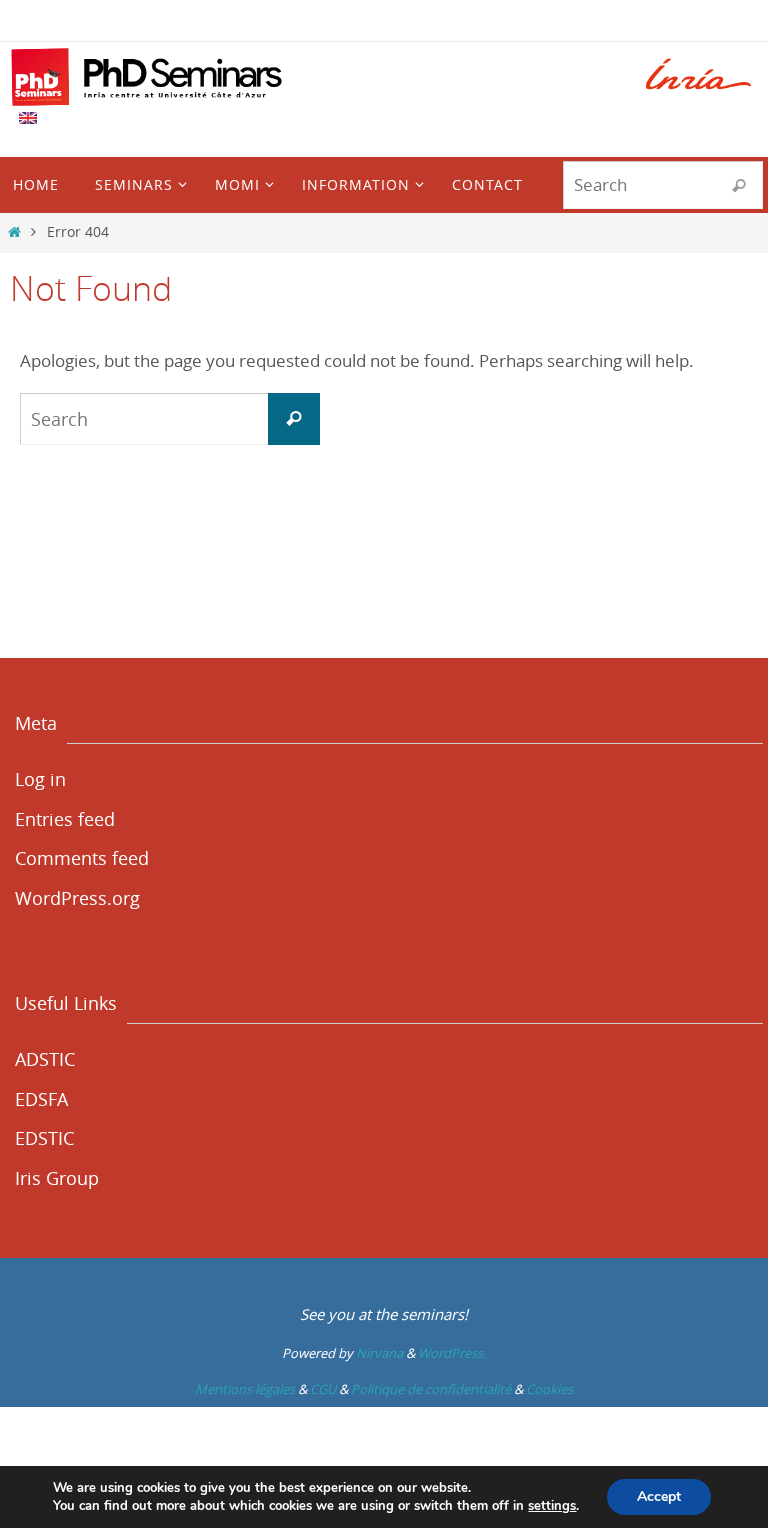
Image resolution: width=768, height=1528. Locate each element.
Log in (40, 779)
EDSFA (41, 1099)
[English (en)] (29, 118)
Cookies (549, 1389)
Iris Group (57, 1178)
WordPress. (452, 1353)
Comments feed (82, 858)
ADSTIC (45, 1059)
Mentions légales (245, 1389)
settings (552, 1506)
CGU (323, 1389)
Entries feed (65, 819)
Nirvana (379, 1353)
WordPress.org (77, 898)
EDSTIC (44, 1138)
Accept (659, 1496)
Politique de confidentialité (431, 1389)
